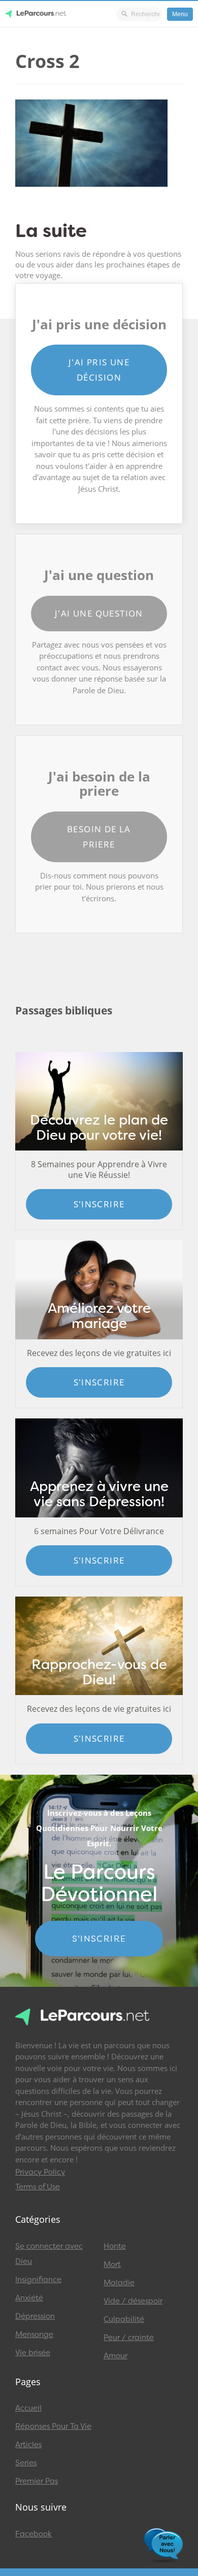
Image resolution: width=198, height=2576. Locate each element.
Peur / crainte (129, 2337)
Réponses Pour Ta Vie (53, 2426)
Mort (112, 2264)
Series (26, 2463)
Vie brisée (33, 2353)
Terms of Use (38, 2187)
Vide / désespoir (133, 2301)
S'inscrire (99, 1204)
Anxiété (29, 2298)
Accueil (28, 2408)
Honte (115, 2246)
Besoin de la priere (99, 837)
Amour (115, 2356)
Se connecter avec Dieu (49, 2254)
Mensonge (34, 2334)
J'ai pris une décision (99, 370)
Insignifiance (38, 2280)
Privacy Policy (40, 2172)
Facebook (34, 2534)
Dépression (35, 2316)
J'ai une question (99, 613)
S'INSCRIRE (99, 1939)
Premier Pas (37, 2481)
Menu (180, 14)
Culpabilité (124, 2319)
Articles (28, 2445)
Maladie (119, 2283)
